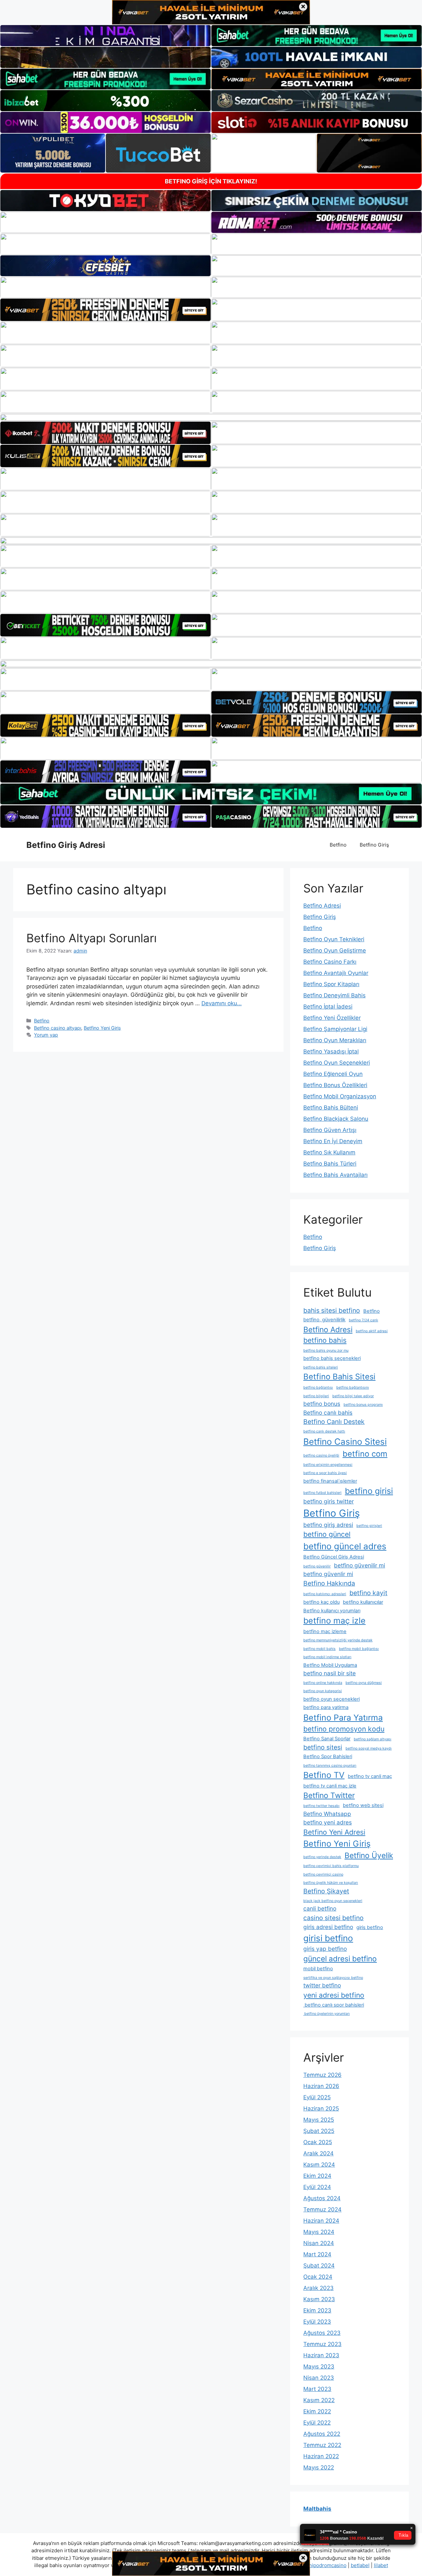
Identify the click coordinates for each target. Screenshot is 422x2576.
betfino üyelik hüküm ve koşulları (331, 1883)
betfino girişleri (369, 1526)
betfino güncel (327, 1534)
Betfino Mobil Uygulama (330, 1665)
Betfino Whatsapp (327, 1814)
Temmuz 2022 (322, 2445)
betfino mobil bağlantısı (359, 1649)
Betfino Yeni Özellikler (332, 1018)
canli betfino (320, 1908)
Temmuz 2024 (322, 2209)
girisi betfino (328, 1938)
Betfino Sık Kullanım (329, 1152)
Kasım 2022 (319, 2400)
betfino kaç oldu (321, 1602)
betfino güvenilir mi (360, 1565)
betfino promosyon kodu (344, 1729)
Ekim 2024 (317, 2176)
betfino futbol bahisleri (322, 1493)
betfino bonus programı (363, 1405)
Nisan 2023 (319, 2378)
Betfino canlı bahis (328, 1413)
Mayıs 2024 (319, 2232)
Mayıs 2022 (319, 2467)
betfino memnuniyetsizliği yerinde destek (338, 1640)
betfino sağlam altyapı (373, 1739)
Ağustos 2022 (322, 2434)
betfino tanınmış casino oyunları (330, 1766)
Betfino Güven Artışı (330, 1130)
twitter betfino (322, 1985)
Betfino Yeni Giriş (102, 1028)
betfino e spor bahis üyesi (325, 1473)
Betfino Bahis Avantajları (335, 1175)
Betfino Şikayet (326, 1891)
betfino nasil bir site (330, 1673)
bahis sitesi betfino (332, 1310)
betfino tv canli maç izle (330, 1786)
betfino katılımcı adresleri (325, 1594)
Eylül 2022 (317, 2423)
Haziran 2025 (321, 2109)
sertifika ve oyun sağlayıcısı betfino (333, 1978)
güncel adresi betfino (340, 1959)
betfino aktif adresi (372, 1331)
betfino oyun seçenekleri (332, 1699)
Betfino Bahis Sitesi (339, 1377)
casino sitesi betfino (333, 1918)
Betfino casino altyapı (58, 1028)
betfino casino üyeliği (321, 1455)
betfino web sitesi (363, 1805)
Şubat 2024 (319, 2266)
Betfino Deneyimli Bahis (334, 995)
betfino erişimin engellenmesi (328, 1465)
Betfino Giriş (374, 845)
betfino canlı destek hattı (324, 1431)
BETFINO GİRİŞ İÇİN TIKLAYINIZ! (211, 181)
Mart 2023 (317, 2389)
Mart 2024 (317, 2254)
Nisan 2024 (319, 2243)
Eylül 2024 (317, 2187)
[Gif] (211, 417)
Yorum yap (46, 1035)
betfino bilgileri (316, 1396)
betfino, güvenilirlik (324, 1320)
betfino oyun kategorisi (323, 1691)
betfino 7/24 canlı (363, 1320)
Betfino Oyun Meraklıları (335, 1040)
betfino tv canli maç (370, 1776)
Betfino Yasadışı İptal (331, 1051)
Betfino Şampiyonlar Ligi (335, 1029)
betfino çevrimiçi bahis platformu (331, 1866)
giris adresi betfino (328, 1927)
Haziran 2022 (321, 2456)
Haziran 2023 (321, 2355)
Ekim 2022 (317, 2411)
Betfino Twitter (329, 1795)
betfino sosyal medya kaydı (369, 1748)
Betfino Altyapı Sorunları (91, 938)
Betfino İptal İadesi (328, 1007)
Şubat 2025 (319, 2131)
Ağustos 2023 (322, 2333)
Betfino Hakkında (329, 1583)
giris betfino (370, 1927)
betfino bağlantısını (353, 1387)
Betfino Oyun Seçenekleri (337, 1063)
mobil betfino (318, 1969)
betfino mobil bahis (319, 1649)
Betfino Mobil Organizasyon (340, 1096)
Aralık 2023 (318, 2288)
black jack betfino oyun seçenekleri (333, 1901)
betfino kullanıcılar (363, 1602)
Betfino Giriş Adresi (66, 845)
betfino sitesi (323, 1747)
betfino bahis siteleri (321, 1367)
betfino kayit (368, 1593)
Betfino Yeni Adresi (334, 1832)
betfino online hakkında (323, 1683)
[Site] (105, 310)
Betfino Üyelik (369, 1855)
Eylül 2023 (317, 2322)
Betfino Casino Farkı (330, 962)
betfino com (365, 1454)
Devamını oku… (222, 1003)
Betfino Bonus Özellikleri (335, 1085)
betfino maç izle (334, 1621)
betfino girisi (369, 1491)
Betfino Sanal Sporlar (327, 1739)
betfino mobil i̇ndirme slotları (327, 1657)
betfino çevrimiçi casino (323, 1874)
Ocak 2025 (318, 2142)
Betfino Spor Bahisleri (328, 1756)
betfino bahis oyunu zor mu (326, 1351)
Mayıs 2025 (319, 2120)
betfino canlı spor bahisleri (334, 2005)
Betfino (338, 845)
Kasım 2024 (319, 2165)
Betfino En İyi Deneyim (333, 1141)
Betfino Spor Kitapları (331, 984)
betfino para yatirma (326, 1707)
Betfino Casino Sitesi (345, 1442)
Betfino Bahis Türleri (330, 1164)
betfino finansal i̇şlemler (330, 1481)
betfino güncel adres (345, 1546)
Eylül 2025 (317, 2097)
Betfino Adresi (322, 906)
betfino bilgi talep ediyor (353, 1396)
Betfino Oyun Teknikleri (334, 939)
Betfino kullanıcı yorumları (332, 1611)
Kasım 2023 (319, 2299)
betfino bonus (322, 1404)
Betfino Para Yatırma (343, 1718)
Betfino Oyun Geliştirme (335, 950)
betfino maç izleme (325, 1631)
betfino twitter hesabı (321, 1806)
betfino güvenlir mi (328, 1574)
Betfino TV (324, 1775)
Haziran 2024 (321, 2221)
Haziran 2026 (321, 2086)
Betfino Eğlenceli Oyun (333, 1074)
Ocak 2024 (318, 2277)
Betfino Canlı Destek (334, 1422)
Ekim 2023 (317, 2310)
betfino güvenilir (317, 1566)
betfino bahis (325, 1340)
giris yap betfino (325, 1949)
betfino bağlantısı (318, 1387)
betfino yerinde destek (322, 1857)
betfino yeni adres (328, 1822)
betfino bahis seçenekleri (332, 1358)
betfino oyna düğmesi (364, 1683)
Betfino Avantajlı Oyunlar (336, 973)
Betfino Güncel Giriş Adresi (334, 1557)
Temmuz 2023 (322, 2344)
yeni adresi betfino (334, 1995)
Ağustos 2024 (322, 2198)
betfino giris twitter (329, 1501)
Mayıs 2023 (319, 2367)
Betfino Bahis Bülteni (331, 1108)
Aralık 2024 (318, 2153)
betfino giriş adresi (328, 1525)
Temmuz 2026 (322, 2075)
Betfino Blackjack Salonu (336, 1119)
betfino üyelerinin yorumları (327, 2014)
